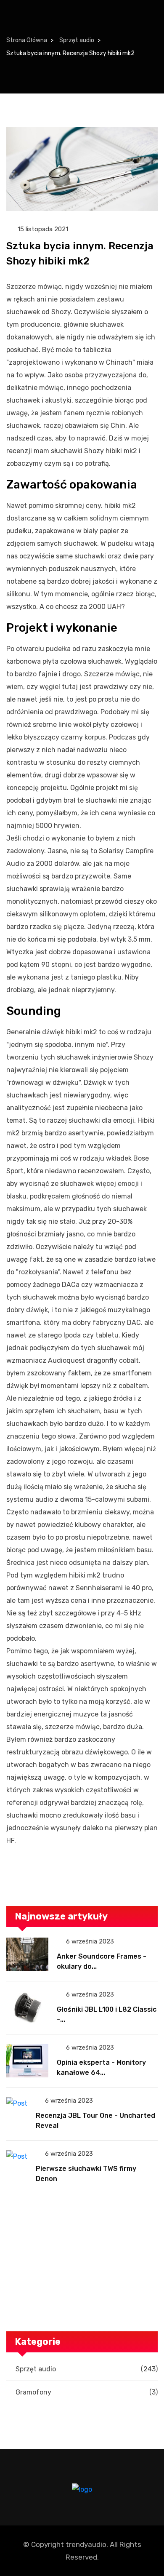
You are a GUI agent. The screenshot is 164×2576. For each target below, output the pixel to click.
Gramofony (87, 2392)
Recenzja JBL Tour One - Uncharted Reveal (95, 2121)
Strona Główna (27, 40)
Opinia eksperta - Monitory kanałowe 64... (101, 2067)
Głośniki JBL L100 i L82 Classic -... (107, 2014)
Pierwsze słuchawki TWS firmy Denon (86, 2174)
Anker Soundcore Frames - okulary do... (102, 1961)
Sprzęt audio (77, 40)
